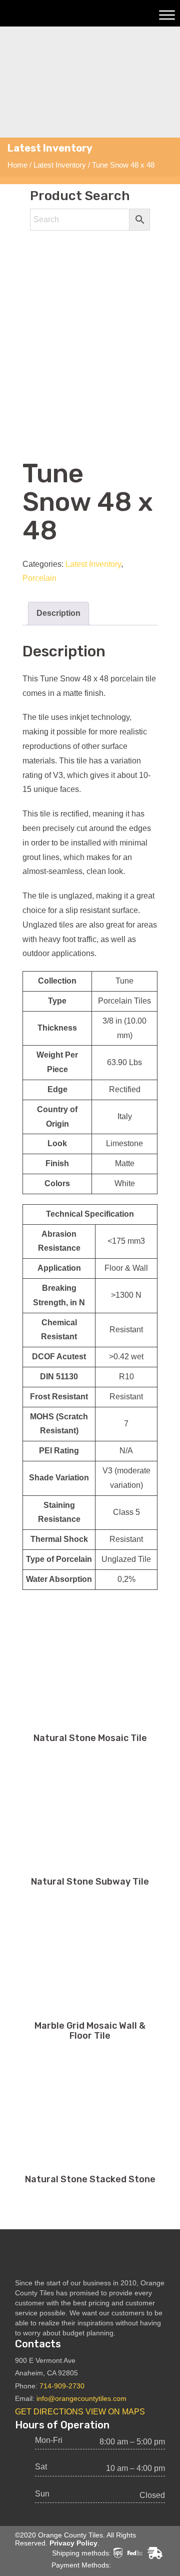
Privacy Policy (73, 2543)
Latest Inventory (60, 165)
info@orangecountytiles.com (81, 2398)
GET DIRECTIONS (49, 2412)
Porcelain (39, 578)
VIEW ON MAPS (115, 2412)
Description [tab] (58, 613)
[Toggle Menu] (167, 15)
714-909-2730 (62, 2386)
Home (17, 165)
